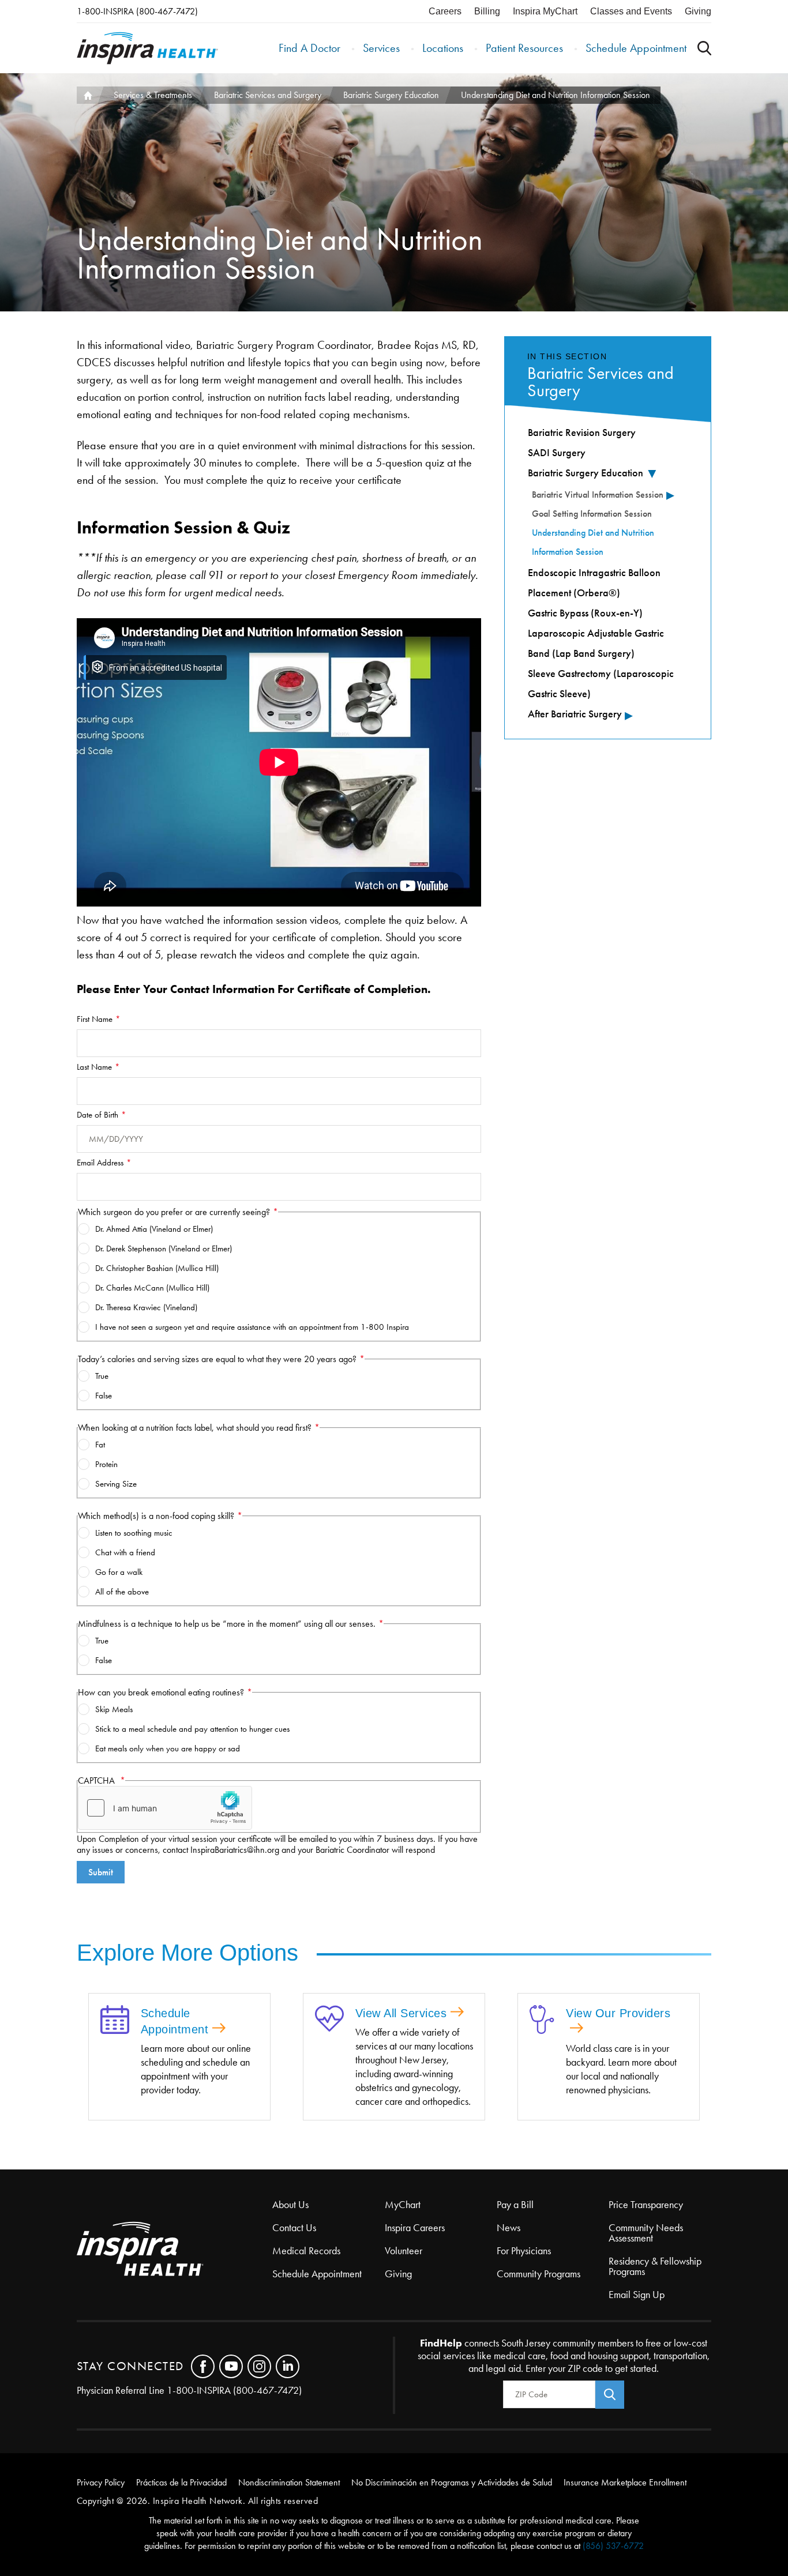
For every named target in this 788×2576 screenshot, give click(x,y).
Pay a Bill (515, 2205)
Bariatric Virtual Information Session (598, 494)
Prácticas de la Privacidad (181, 2482)
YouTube (231, 2366)
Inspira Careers (415, 2228)
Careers (445, 11)
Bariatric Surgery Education (391, 95)
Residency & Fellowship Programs (655, 2266)
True (102, 1376)
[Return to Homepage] (147, 48)
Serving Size (116, 1484)
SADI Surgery (557, 453)
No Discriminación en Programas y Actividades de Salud (452, 2482)
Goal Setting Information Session (592, 514)
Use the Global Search (704, 48)
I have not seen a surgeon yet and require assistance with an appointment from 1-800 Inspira (252, 1327)
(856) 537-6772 (613, 2546)
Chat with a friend (125, 1552)
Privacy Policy (101, 2482)
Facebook (203, 2366)
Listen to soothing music (134, 1533)
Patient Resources (524, 48)
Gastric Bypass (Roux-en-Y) (585, 613)
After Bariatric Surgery (575, 714)
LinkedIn (288, 2366)
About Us (290, 2205)
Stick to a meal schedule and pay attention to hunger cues (192, 1729)
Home (87, 95)
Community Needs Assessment (646, 2233)
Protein (106, 1464)
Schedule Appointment (636, 48)
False (104, 1396)
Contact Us (294, 2228)
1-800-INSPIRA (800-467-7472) (137, 11)
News (509, 2228)
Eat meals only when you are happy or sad (168, 1748)
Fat (100, 1445)
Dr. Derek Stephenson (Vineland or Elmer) (164, 1248)
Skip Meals (114, 1709)
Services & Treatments (153, 95)
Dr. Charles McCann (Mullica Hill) (152, 1288)
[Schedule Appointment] (115, 2021)
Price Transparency (646, 2205)
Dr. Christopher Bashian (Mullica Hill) (157, 1268)
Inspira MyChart (545, 11)
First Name (95, 1019)
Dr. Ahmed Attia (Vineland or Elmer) (154, 1229)
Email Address (100, 1163)
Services (381, 48)
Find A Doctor (309, 48)
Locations (443, 48)
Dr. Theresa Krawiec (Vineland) (146, 1307)
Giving (698, 11)
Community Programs (539, 2274)
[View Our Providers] (542, 2021)
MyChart (403, 2205)
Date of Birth (97, 1115)
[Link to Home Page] (175, 2250)
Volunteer (404, 2251)
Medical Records (306, 2251)
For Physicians (524, 2251)
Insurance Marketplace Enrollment (625, 2482)
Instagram (259, 2366)
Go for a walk (119, 1572)
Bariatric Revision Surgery (582, 433)
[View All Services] (329, 2020)
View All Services (401, 2013)
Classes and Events (631, 11)
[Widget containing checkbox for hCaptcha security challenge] (165, 1808)
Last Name (94, 1067)
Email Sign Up (637, 2295)
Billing (487, 11)
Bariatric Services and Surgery (268, 95)
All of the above (122, 1592)
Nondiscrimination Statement (289, 2482)
